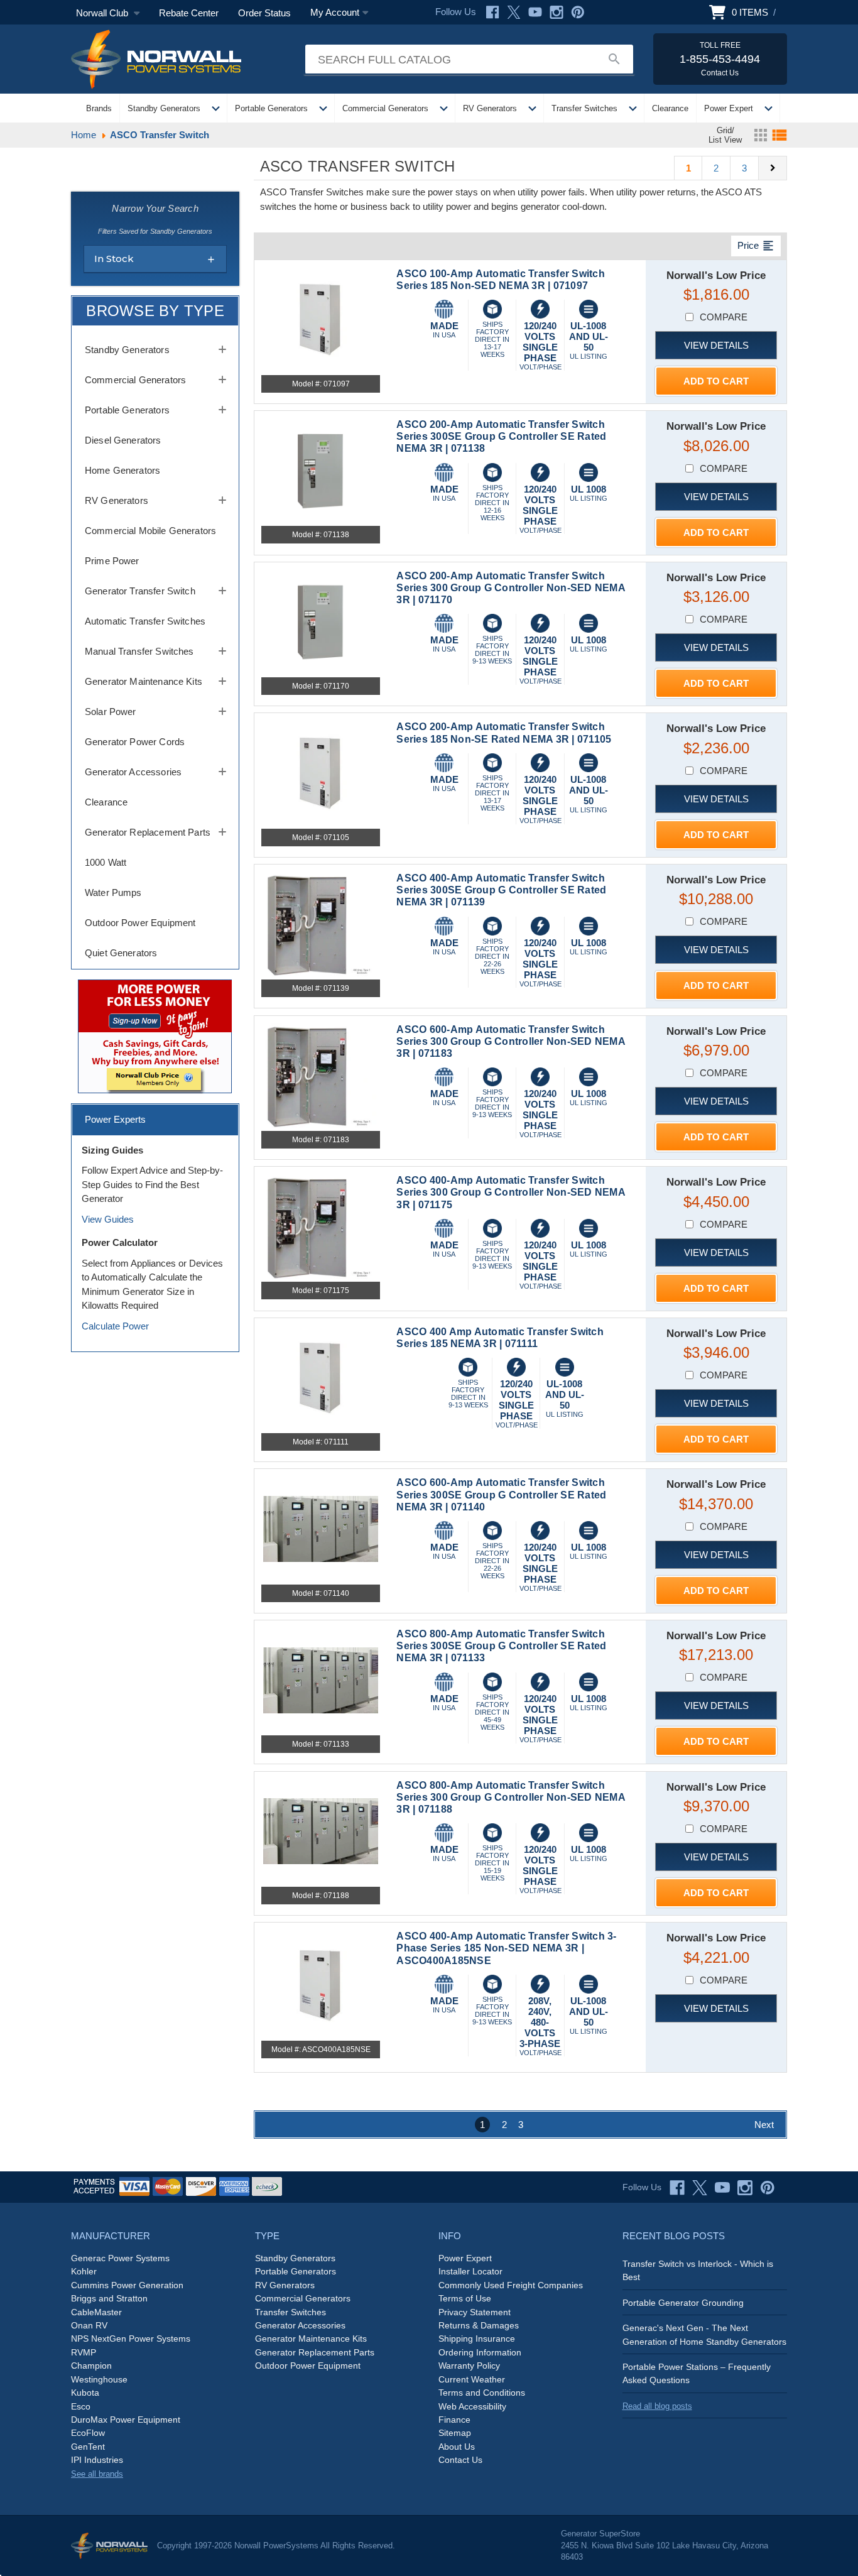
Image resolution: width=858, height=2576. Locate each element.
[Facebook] (492, 12)
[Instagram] (557, 12)
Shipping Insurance (477, 2339)
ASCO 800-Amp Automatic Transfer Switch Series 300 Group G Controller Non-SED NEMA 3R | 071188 (511, 1797)
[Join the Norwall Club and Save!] (155, 1036)
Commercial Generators (385, 108)
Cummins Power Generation (127, 2285)
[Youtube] (535, 12)
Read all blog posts (657, 2406)
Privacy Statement (475, 2312)
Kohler (84, 2271)
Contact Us (460, 2460)
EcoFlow (88, 2433)
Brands (99, 108)
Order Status (264, 13)
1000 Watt (106, 862)
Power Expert (729, 108)
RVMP (84, 2352)
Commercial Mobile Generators (150, 531)
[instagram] (745, 2188)
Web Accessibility (472, 2406)
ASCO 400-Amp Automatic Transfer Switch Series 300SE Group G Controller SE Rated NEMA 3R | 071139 (501, 890)
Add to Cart (716, 381)
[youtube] (722, 2188)
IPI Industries (97, 2460)
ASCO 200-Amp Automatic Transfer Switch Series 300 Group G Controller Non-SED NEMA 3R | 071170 (511, 588)
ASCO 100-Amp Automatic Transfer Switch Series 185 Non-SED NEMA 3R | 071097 (501, 280)
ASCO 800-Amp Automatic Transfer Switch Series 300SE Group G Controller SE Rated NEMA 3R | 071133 (501, 1646)
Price (756, 246)
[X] (514, 12)
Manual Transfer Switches (139, 651)
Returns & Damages (479, 2325)
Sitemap (455, 2433)
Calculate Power (115, 1326)
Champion (91, 2366)
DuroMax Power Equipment (126, 2420)
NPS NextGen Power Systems (131, 2339)
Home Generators (122, 470)
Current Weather (472, 2379)
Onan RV (89, 2325)
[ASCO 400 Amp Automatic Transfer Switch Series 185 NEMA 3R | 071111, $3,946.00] (321, 1378)
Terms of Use (465, 2298)
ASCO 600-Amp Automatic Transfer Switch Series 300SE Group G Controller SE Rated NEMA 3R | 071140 (501, 1494)
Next (764, 2125)
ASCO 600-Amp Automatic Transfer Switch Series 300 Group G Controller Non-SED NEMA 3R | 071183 (511, 1041)
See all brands (97, 2474)
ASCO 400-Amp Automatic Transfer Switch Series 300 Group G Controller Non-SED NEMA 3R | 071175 (511, 1192)
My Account (335, 12)
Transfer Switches (584, 108)
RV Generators (490, 108)
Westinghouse (99, 2379)
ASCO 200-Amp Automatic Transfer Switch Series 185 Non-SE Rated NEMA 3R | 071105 (504, 733)
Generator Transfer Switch (140, 591)
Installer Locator (470, 2271)
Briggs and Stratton (109, 2298)
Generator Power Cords (135, 742)
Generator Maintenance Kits (144, 681)
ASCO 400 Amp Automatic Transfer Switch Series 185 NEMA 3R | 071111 (500, 1338)
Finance (454, 2420)
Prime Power (112, 561)
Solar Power (111, 712)
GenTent (88, 2447)
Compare (724, 317)
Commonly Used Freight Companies (511, 2285)
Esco (81, 2406)
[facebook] (677, 2188)
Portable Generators (271, 108)
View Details (716, 345)
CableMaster (96, 2312)
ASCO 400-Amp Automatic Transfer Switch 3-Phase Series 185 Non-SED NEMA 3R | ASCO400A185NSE (506, 1948)
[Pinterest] (578, 12)
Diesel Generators (123, 440)
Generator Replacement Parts (148, 832)
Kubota (85, 2393)
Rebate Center (189, 13)
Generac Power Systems (120, 2258)
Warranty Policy (469, 2366)
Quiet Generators (121, 953)
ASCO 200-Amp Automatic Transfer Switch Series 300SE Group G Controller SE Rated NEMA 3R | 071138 (501, 436)
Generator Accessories (133, 772)
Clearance (670, 108)
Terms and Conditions (482, 2393)
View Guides (108, 1219)
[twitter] (700, 2188)
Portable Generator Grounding (683, 2303)
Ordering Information (480, 2352)
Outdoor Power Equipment (140, 923)
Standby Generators (164, 108)
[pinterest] (768, 2188)
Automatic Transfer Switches (145, 621)
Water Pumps (113, 892)
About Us (457, 2447)
